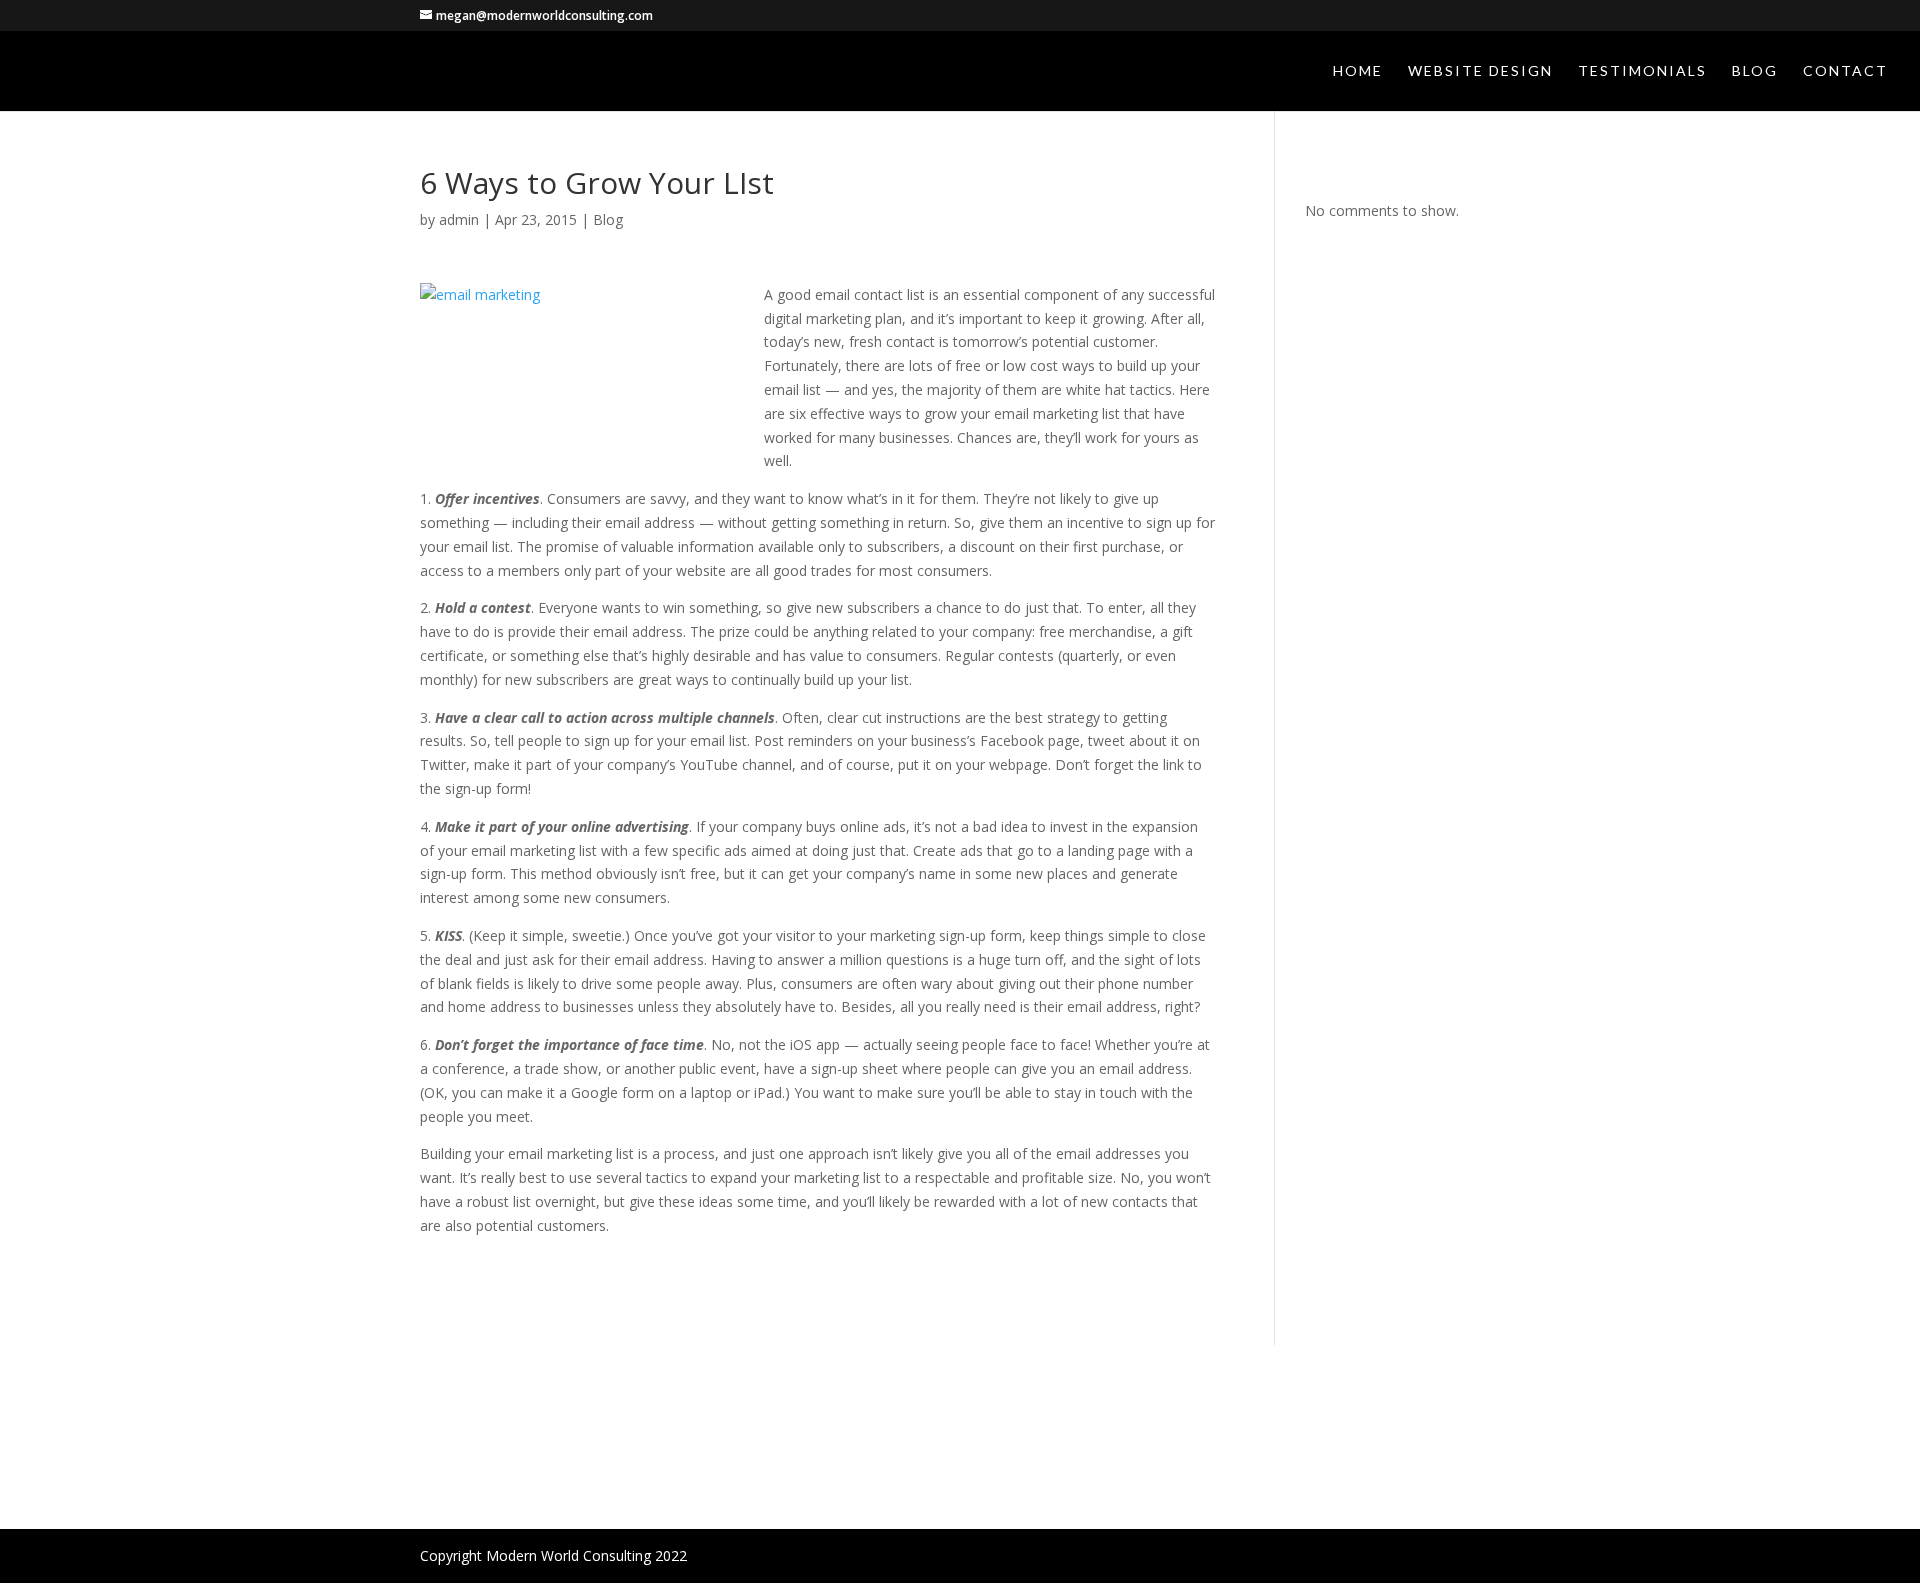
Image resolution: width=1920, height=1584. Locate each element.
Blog (1755, 71)
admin (459, 219)
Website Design (1480, 71)
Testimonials (1642, 71)
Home (1358, 71)
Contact (1845, 71)
